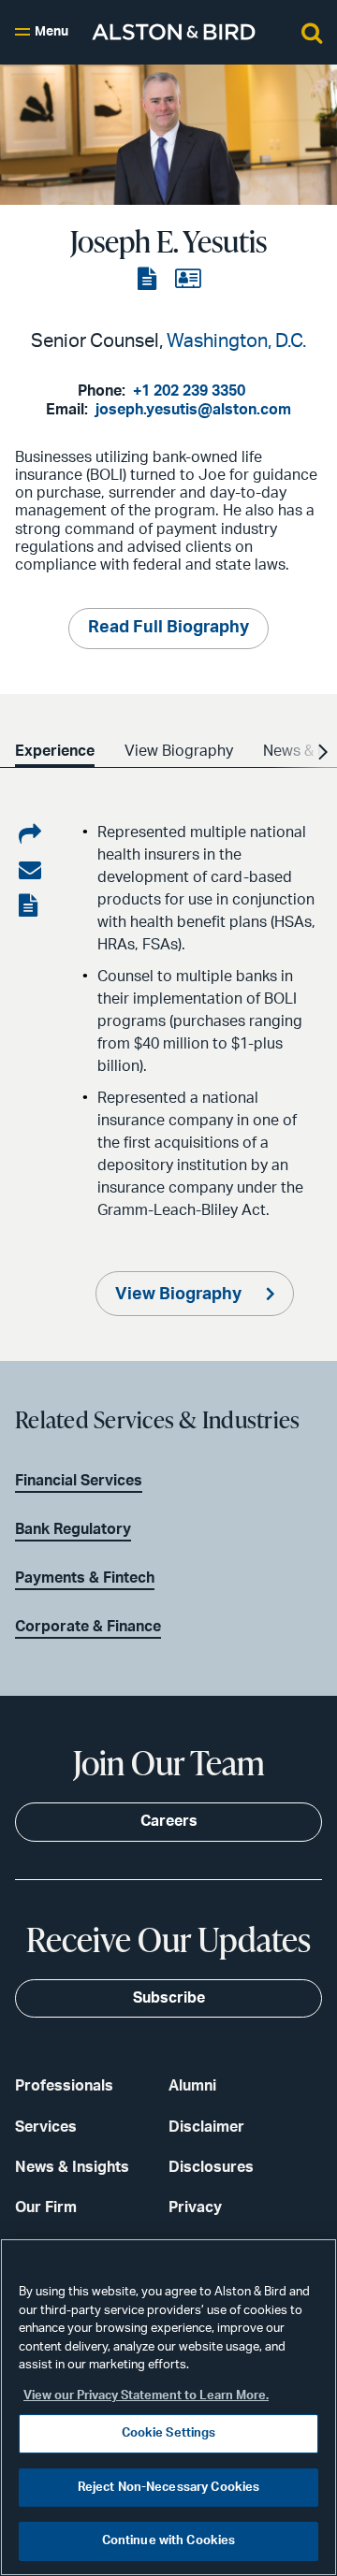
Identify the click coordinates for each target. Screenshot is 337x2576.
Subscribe (169, 1998)
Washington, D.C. (236, 341)
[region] (168, 2407)
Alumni (192, 2086)
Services (46, 2127)
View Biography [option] (179, 751)
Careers (169, 1821)
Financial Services (79, 1481)
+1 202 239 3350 (189, 391)
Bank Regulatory (73, 1529)
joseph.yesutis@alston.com (193, 410)
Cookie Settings (169, 2433)
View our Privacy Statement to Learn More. (146, 2396)
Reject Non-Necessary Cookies (169, 2488)
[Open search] (312, 32)
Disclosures (211, 2167)
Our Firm (46, 2207)
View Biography (180, 1295)
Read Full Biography (168, 628)
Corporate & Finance (88, 1627)
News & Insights (72, 2167)
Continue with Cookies (169, 2541)
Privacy (195, 2207)
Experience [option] (55, 751)
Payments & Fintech (85, 1578)
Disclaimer (206, 2127)
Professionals (64, 2086)
